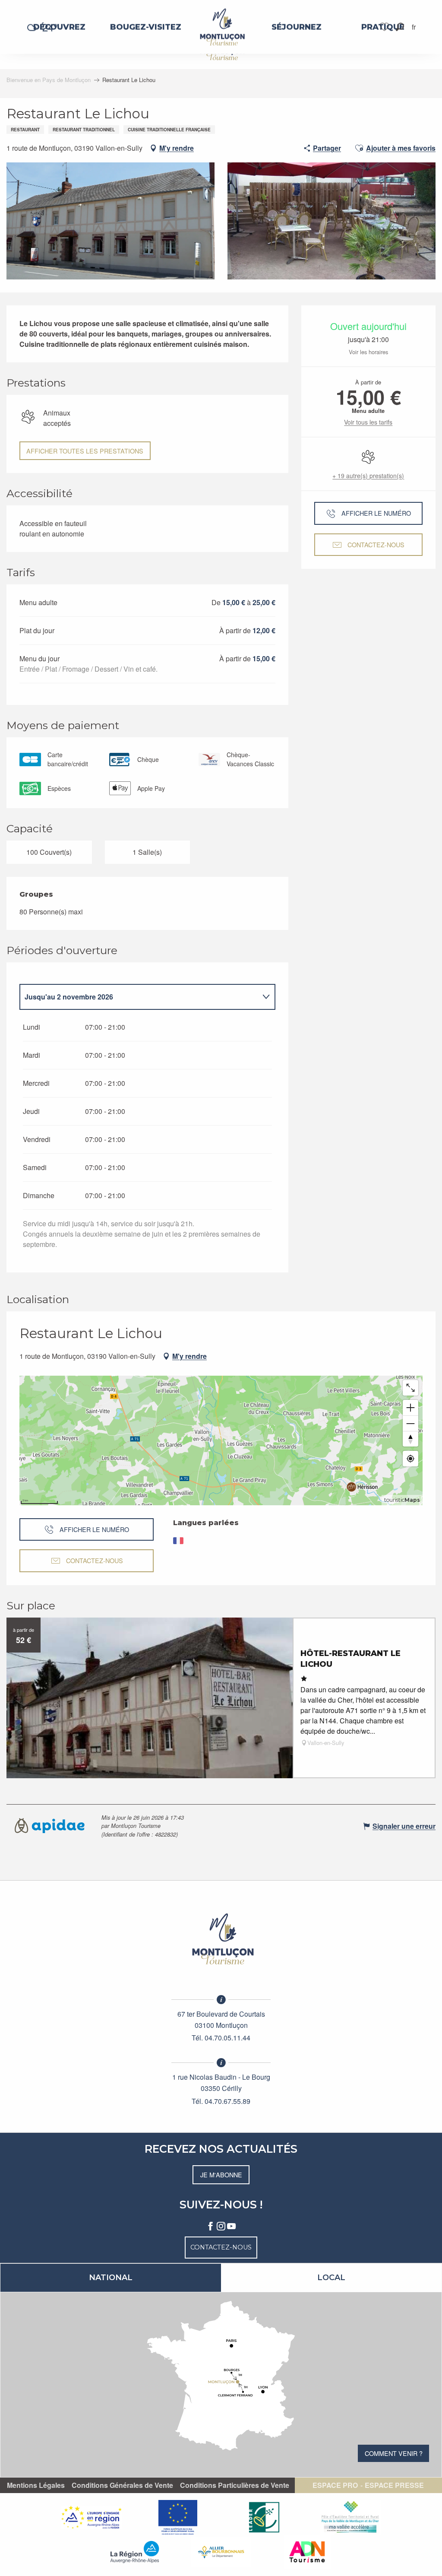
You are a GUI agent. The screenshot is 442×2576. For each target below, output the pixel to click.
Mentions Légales (36, 2485)
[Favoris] (385, 27)
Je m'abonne (221, 2175)
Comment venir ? (394, 2453)
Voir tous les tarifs (368, 422)
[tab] (139, 997)
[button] (400, 27)
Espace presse (394, 2485)
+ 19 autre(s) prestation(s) (368, 476)
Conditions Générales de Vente (122, 2485)
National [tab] (111, 2278)
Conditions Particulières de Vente (235, 2485)
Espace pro (335, 2485)
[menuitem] (59, 27)
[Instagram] (221, 2227)
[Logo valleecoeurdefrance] (221, 1939)
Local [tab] (331, 2278)
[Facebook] (211, 2227)
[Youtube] (231, 2227)
